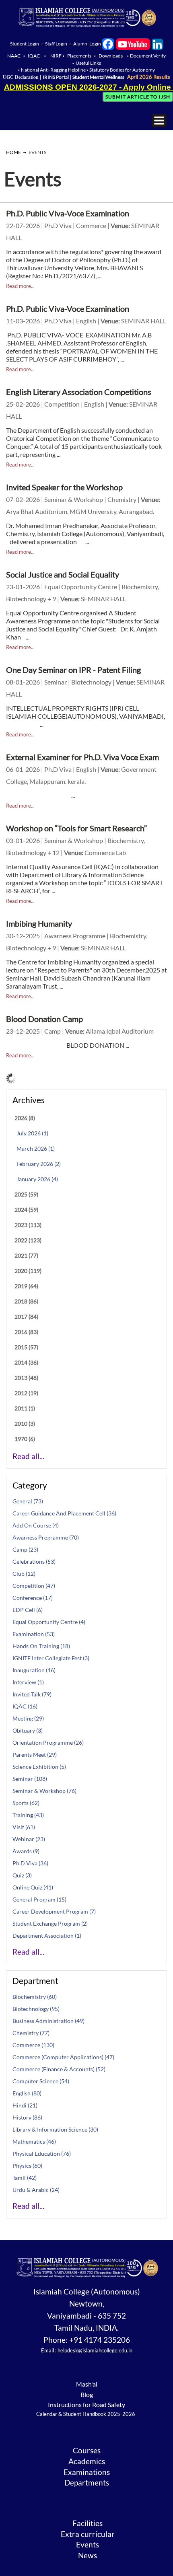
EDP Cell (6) (28, 1610)
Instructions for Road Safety (86, 2404)
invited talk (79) (32, 1694)
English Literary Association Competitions (79, 392)
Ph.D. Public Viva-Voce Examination (68, 213)
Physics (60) (27, 2166)
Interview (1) (28, 1682)
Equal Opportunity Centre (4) (49, 1622)
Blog (87, 2394)
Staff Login (56, 44)
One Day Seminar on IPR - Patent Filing (73, 670)
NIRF (56, 56)
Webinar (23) (29, 1839)
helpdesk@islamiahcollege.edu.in (95, 2350)
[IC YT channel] (133, 44)
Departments (87, 2483)
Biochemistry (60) (35, 1997)
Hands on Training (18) (41, 1646)
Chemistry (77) (31, 2033)
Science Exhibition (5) (39, 1767)
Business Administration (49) (48, 2021)
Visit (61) (24, 1827)
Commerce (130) (33, 2045)
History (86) (27, 2117)
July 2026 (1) (32, 1133)
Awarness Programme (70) (46, 1537)
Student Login (25, 44)
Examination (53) (34, 1634)
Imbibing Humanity (39, 923)
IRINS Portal (56, 77)
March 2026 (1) (36, 1148)
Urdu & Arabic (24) (36, 2190)
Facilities (88, 2523)
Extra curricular (88, 2534)
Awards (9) (26, 1851)
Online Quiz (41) (33, 1887)
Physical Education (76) (42, 2154)
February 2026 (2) (39, 1164)
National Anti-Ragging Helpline (54, 70)
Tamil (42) (25, 2178)
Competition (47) (34, 1586)
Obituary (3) (28, 1730)
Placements (79, 56)
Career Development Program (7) (54, 1911)
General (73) (28, 1501)
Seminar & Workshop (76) (44, 1791)
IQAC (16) (25, 1706)
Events (88, 2545)
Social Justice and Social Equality (63, 574)
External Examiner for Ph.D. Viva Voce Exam (82, 757)
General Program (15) (39, 1899)
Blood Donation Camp (44, 1019)
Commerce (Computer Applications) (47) (63, 2057)
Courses (87, 2451)
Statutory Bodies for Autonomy (122, 70)
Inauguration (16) (34, 1670)
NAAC (14, 56)
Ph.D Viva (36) (30, 1863)
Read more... (20, 286)
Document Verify (148, 56)
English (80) (27, 2093)
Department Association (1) (47, 1936)
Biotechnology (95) (36, 2009)
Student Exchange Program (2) (50, 1923)
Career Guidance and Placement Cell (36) (64, 1513)
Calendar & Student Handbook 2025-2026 (86, 2414)
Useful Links (88, 63)
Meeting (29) (28, 1718)
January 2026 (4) (37, 1179)
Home (13, 152)
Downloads (111, 56)
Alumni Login (87, 44)
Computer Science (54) (41, 2081)
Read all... (28, 1456)
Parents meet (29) (35, 1755)
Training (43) (28, 1815)
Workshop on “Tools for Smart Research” (76, 828)
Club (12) (24, 1574)
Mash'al (87, 2384)
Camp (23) (25, 1549)
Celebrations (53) (34, 1561)
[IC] (108, 44)
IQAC (34, 56)
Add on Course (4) (36, 1525)
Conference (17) (33, 1598)
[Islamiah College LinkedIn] (157, 44)
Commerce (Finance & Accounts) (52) (59, 2069)
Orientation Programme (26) (48, 1742)
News (88, 2555)
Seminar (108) (30, 1779)
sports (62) (26, 1803)
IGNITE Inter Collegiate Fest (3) (51, 1658)
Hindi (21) (25, 2105)
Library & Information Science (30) (55, 2129)
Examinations (87, 2472)
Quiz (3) (22, 1875)
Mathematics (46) (34, 2141)
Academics (87, 2461)
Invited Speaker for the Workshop (64, 487)
